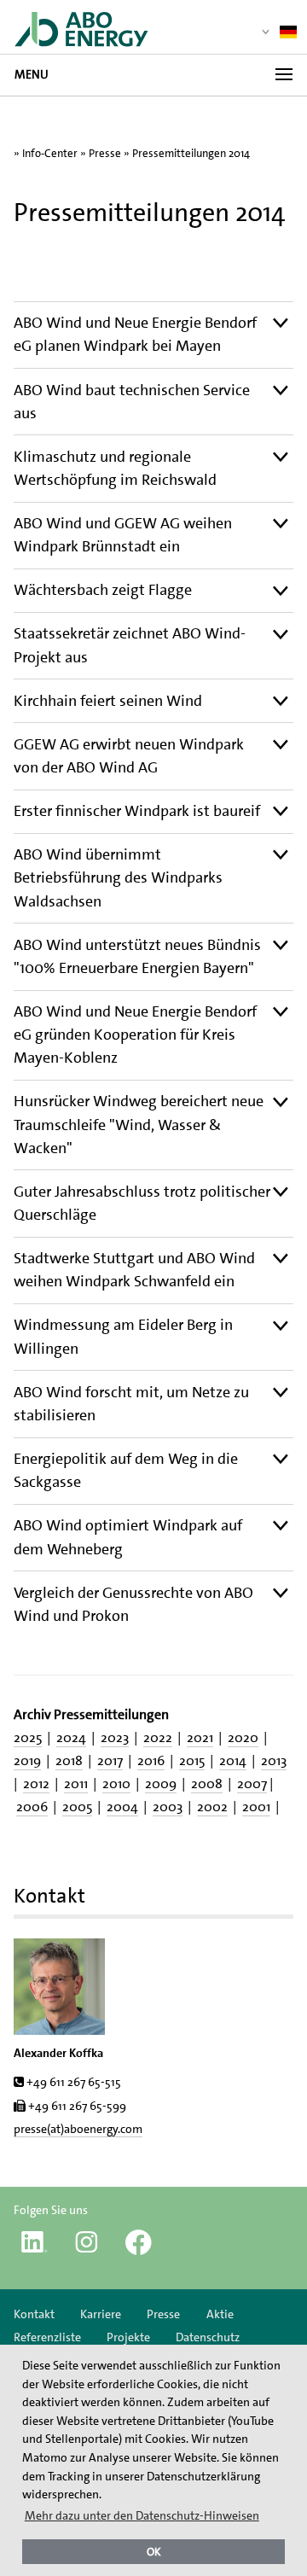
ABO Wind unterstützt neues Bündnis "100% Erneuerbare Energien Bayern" (137, 956)
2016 (151, 1760)
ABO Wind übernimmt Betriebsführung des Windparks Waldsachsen (118, 877)
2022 (158, 1737)
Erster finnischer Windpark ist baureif (137, 811)
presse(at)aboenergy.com (78, 2129)
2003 (168, 1807)
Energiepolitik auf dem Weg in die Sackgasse (126, 1470)
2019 (27, 1760)
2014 (233, 1760)
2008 (207, 1783)
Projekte (128, 2337)
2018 (69, 1760)
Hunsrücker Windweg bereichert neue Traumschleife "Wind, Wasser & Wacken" (139, 1124)
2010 (116, 1783)
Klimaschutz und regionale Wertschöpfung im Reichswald (115, 468)
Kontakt (34, 2314)
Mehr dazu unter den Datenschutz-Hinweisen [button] (142, 2515)
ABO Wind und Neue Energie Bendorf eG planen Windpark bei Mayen (135, 334)
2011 (76, 1783)
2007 (252, 1783)
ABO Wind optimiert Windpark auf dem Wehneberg (128, 1537)
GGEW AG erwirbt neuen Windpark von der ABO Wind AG (129, 756)
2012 (36, 1783)
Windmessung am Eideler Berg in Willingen (123, 1336)
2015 (192, 1760)
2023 (115, 1737)
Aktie (220, 2314)
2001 (256, 1807)
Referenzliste (47, 2337)
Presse (105, 153)
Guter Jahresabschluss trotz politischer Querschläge (142, 1203)
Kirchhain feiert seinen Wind (108, 701)
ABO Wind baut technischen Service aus (132, 402)
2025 (28, 1737)
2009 (161, 1783)
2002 (212, 1807)
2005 (77, 1807)
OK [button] (154, 2552)
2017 (110, 1760)
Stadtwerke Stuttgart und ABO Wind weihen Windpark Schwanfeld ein (134, 1270)
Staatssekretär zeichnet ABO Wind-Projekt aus (130, 645)
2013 (274, 1760)
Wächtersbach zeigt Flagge (103, 590)
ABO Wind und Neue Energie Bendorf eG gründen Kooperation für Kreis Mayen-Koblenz (135, 1034)
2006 (32, 1807)
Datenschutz (208, 2337)
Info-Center (50, 153)
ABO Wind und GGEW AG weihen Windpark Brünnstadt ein (123, 535)
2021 (200, 1737)
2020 (243, 1737)
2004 (122, 1807)
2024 (71, 1737)
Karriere (101, 2314)
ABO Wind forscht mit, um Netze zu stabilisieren (131, 1404)
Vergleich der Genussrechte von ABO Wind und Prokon (133, 1604)
